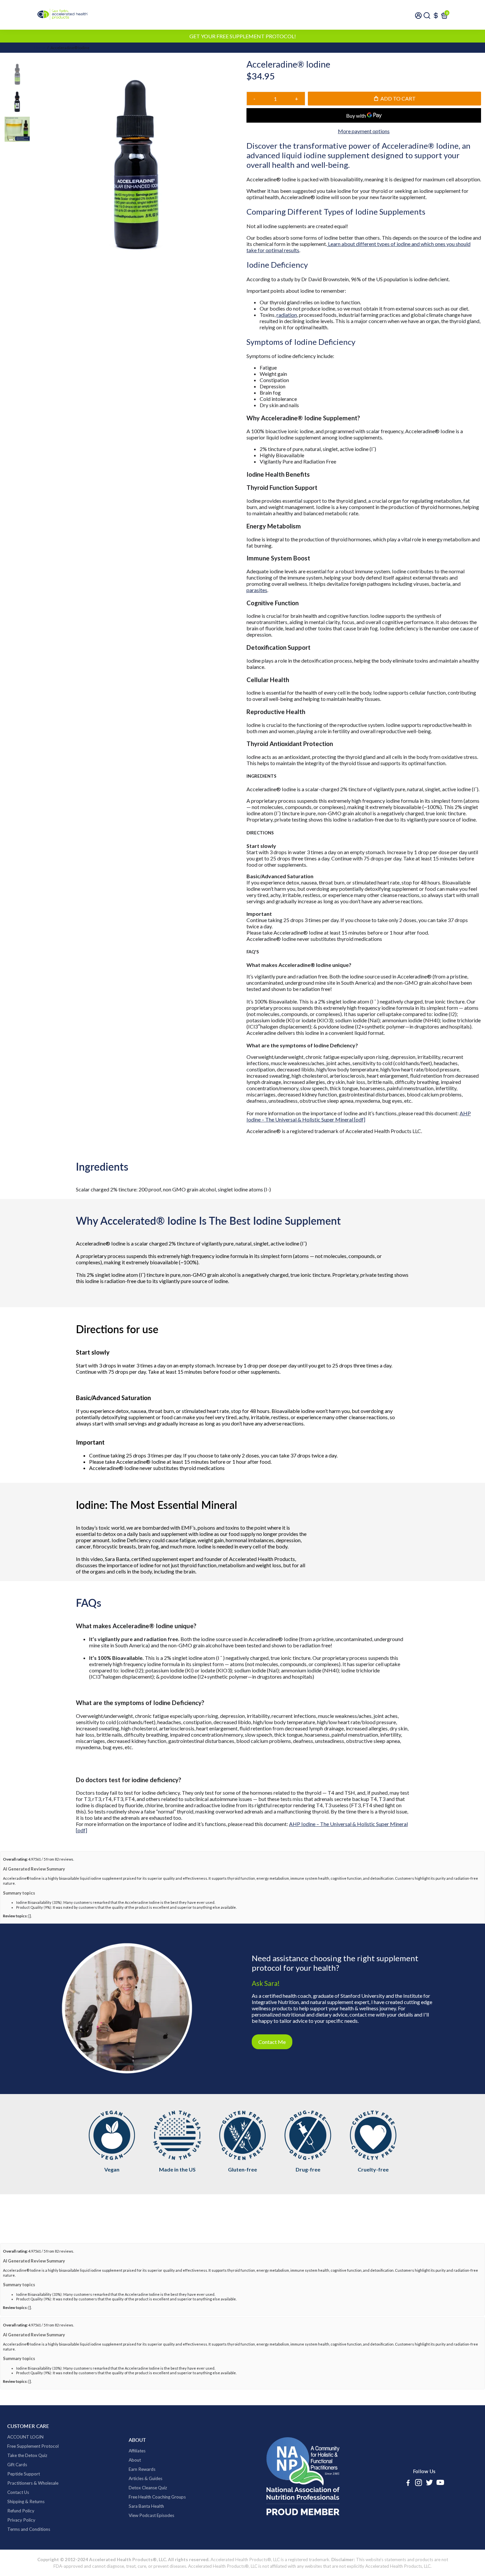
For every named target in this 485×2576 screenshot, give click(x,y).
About (135, 2460)
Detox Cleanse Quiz (148, 2488)
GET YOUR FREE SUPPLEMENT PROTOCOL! (243, 36)
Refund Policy (21, 2511)
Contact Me (272, 2042)
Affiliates (137, 2451)
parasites (257, 590)
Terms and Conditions (29, 2529)
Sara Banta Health (146, 2506)
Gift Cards (17, 2465)
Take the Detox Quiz (27, 2455)
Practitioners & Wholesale (33, 2483)
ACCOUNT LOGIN (25, 2437)
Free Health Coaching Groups (157, 2497)
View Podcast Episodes (151, 2515)
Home (40, 48)
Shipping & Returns (26, 2501)
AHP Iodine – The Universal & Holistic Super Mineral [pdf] (359, 1116)
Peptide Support (24, 2474)
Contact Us (18, 2492)
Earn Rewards (142, 2469)
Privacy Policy (21, 2520)
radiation (287, 315)
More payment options (364, 131)
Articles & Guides (145, 2478)
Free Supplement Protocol (33, 2446)
